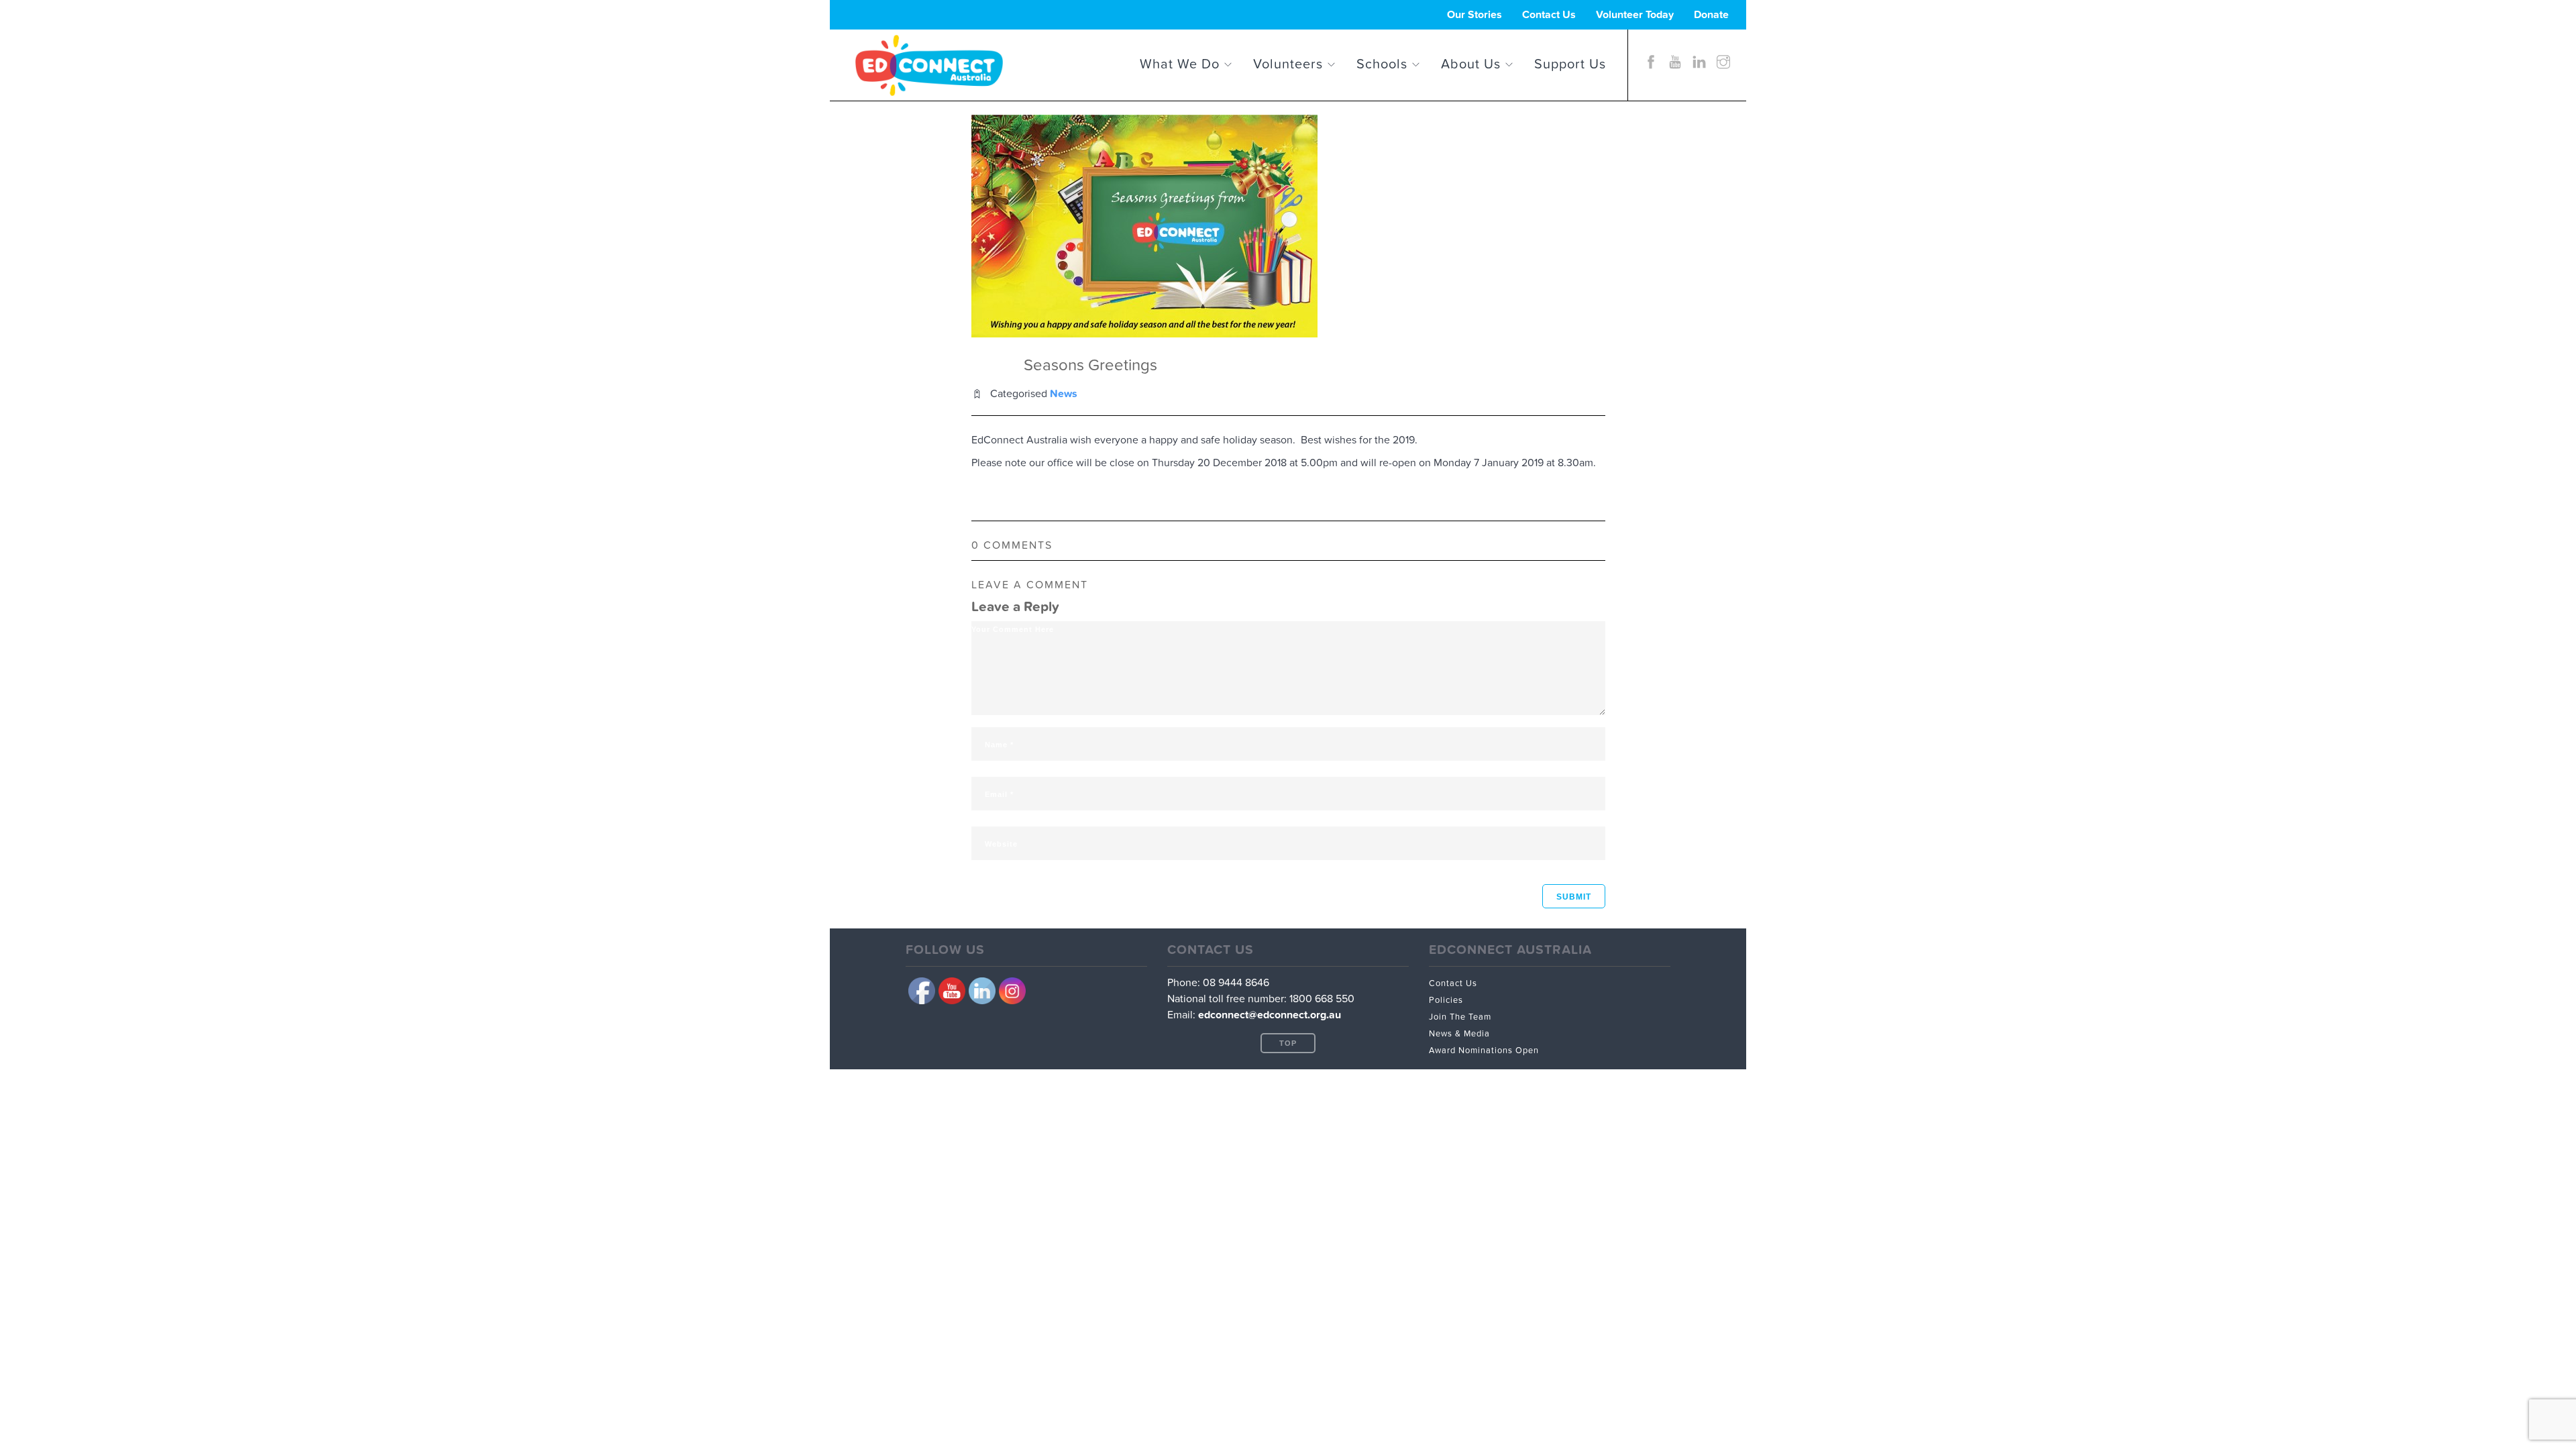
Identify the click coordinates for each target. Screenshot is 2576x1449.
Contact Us (1549, 15)
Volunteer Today (1635, 15)
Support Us (1570, 61)
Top (1288, 1043)
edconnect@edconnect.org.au (1270, 1015)
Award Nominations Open (1484, 1051)
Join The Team (1460, 1017)
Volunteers (1288, 61)
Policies (1446, 1000)
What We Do (1180, 61)
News (1064, 394)
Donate (1711, 15)
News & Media (1459, 1034)
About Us (1471, 61)
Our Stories (1474, 15)
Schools (1382, 61)
